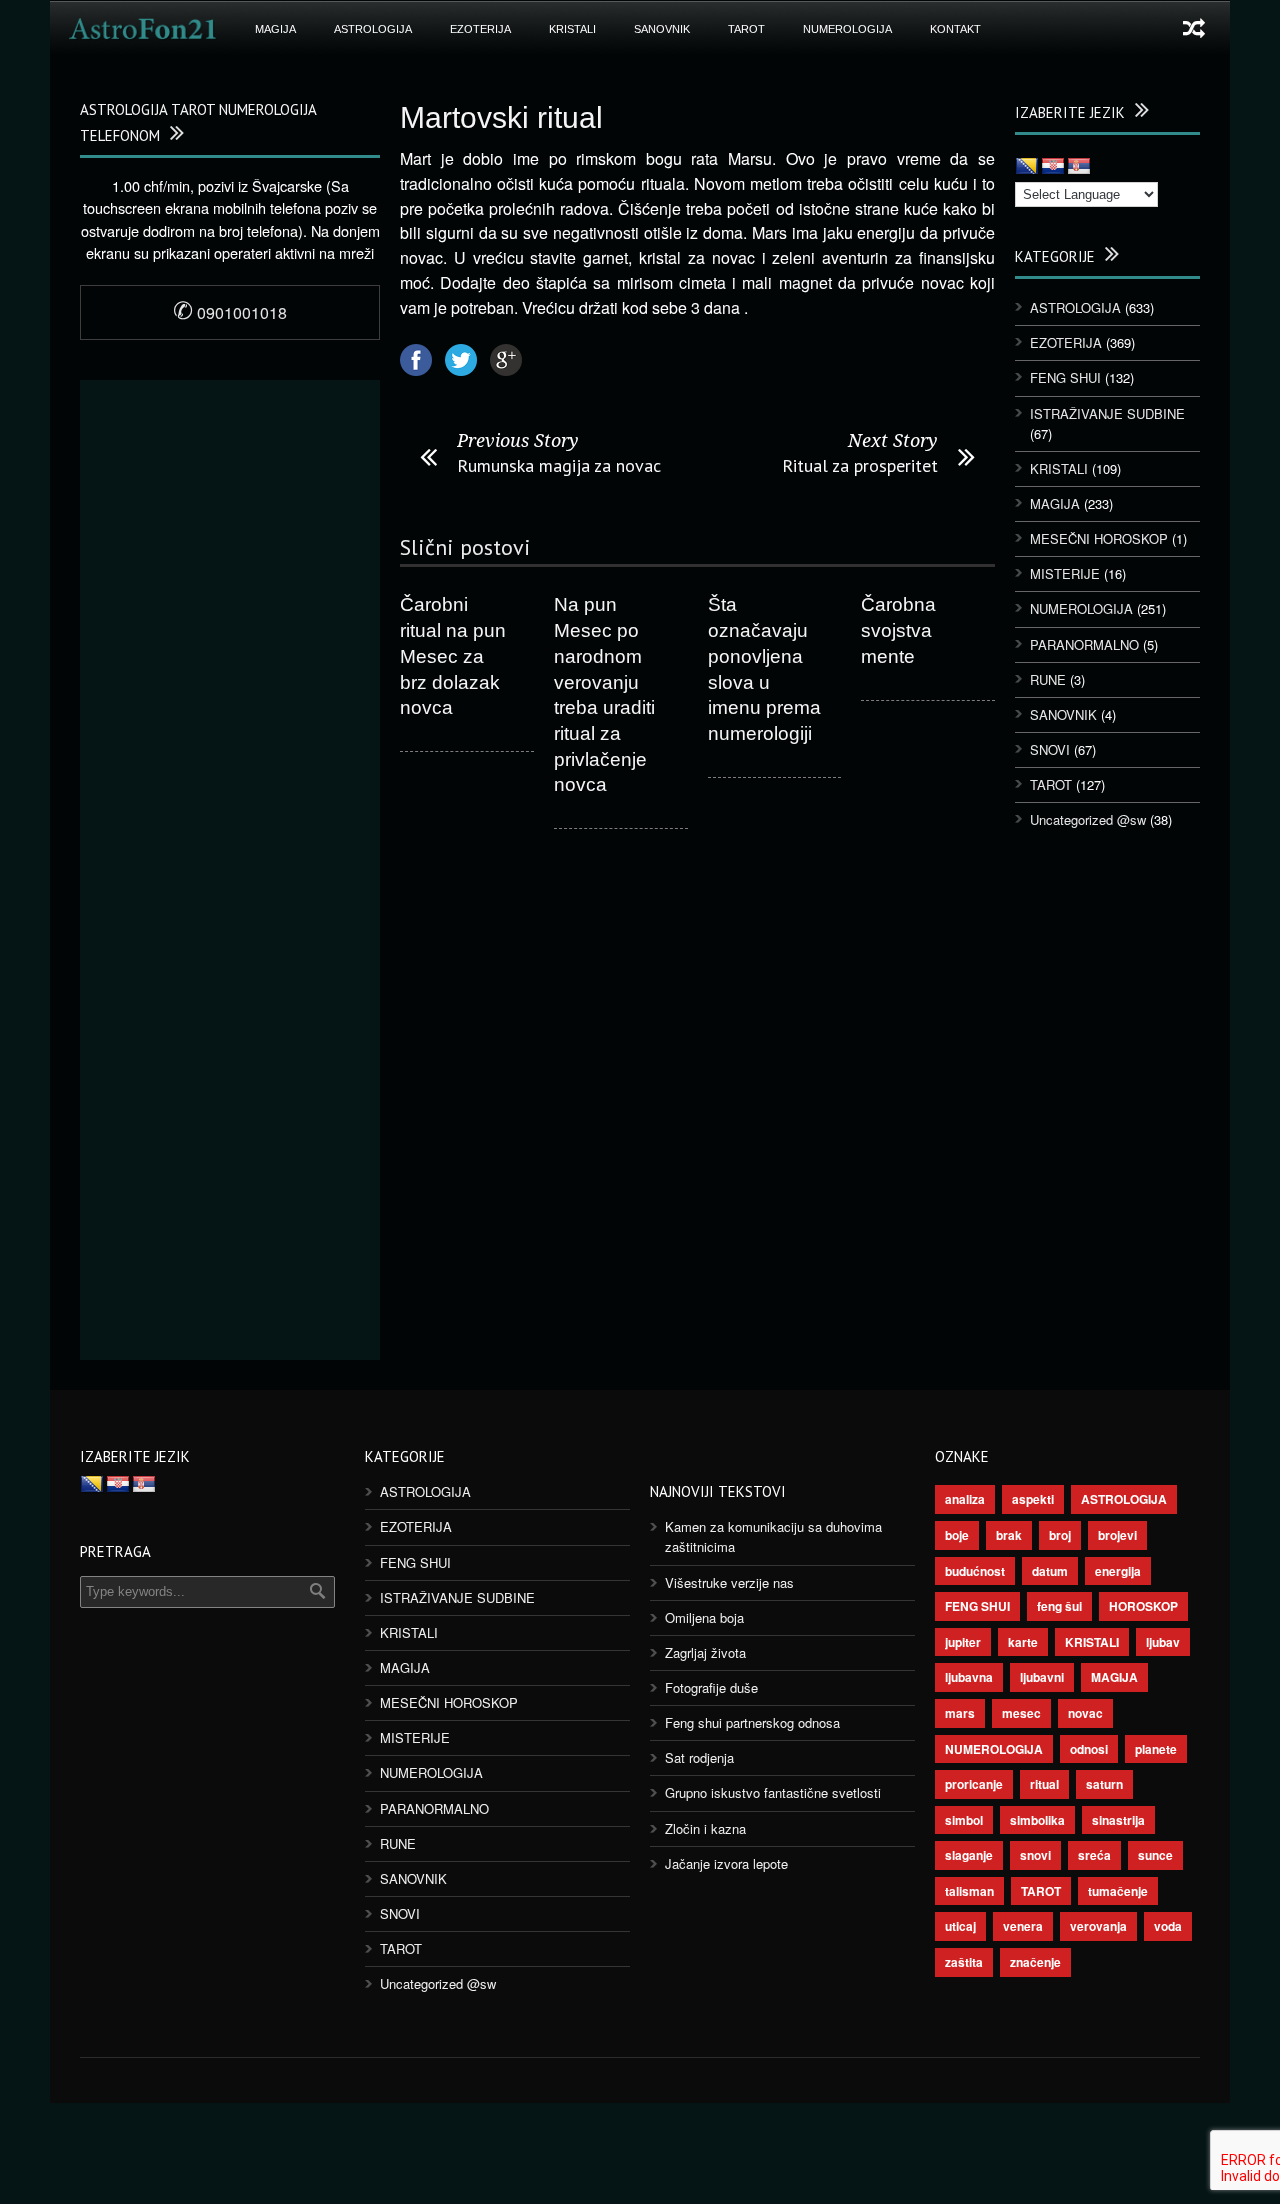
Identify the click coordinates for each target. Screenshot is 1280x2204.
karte (1023, 1642)
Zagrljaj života (705, 1652)
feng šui (1059, 1606)
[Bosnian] (1027, 167)
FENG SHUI (1065, 377)
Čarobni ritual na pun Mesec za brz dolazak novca (453, 656)
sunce (1155, 1855)
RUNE (1048, 679)
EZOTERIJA (480, 29)
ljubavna (969, 1677)
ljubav (1163, 1642)
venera (1023, 1926)
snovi (1035, 1855)
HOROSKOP (1143, 1606)
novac (1085, 1713)
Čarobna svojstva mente (898, 630)
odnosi (1089, 1749)
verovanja (1098, 1926)
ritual (1044, 1784)
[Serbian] (1079, 167)
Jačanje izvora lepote (726, 1863)
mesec (1021, 1713)
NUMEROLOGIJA (847, 29)
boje (957, 1535)
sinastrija (1118, 1820)
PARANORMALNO (1084, 644)
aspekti (1033, 1499)
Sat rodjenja (699, 1757)
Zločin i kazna (705, 1828)
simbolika (1037, 1820)
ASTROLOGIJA (373, 29)
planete (1156, 1749)
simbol (964, 1820)
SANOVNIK (662, 29)
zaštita (964, 1962)
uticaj (960, 1926)
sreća (1094, 1855)
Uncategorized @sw (1088, 819)
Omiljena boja (704, 1617)
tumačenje (1118, 1891)
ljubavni (1042, 1677)
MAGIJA (275, 29)
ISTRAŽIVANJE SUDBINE (1107, 413)
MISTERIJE (1065, 573)
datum (1050, 1571)
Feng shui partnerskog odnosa (752, 1722)
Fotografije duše (711, 1687)
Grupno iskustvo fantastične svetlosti (773, 1792)
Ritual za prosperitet (860, 465)
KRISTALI (572, 29)
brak (1009, 1535)
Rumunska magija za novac (559, 465)
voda (1168, 1926)
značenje (1035, 1962)
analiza (965, 1499)
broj (1060, 1535)
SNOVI (1050, 749)
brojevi (1117, 1535)
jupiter (963, 1642)
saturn (1104, 1784)
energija (1118, 1571)
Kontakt (955, 29)
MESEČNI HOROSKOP (1099, 538)
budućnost (975, 1571)
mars (960, 1713)
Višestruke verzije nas (729, 1582)
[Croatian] (1053, 167)
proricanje (974, 1784)
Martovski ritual (501, 117)
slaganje (969, 1855)
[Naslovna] (143, 29)
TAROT (746, 29)
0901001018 (230, 312)
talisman (969, 1891)
